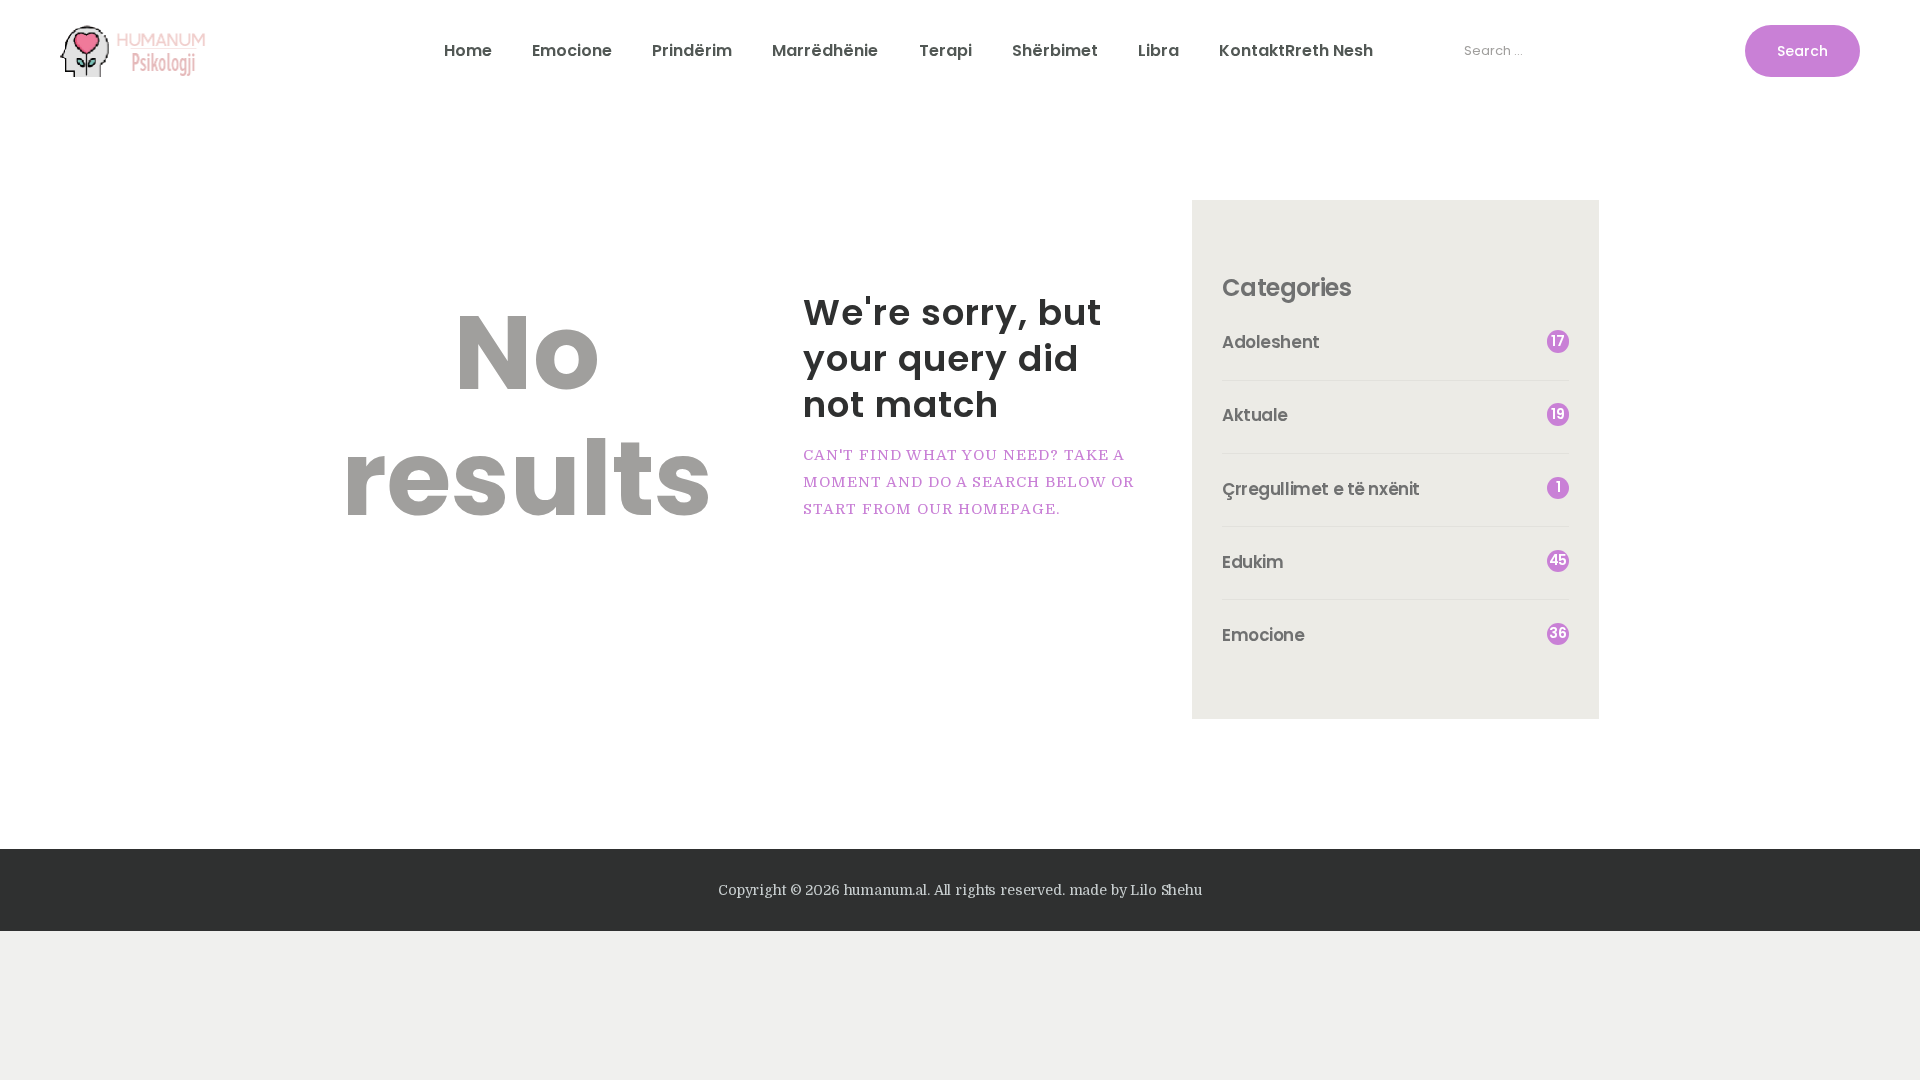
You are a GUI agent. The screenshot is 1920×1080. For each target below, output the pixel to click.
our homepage (986, 509)
